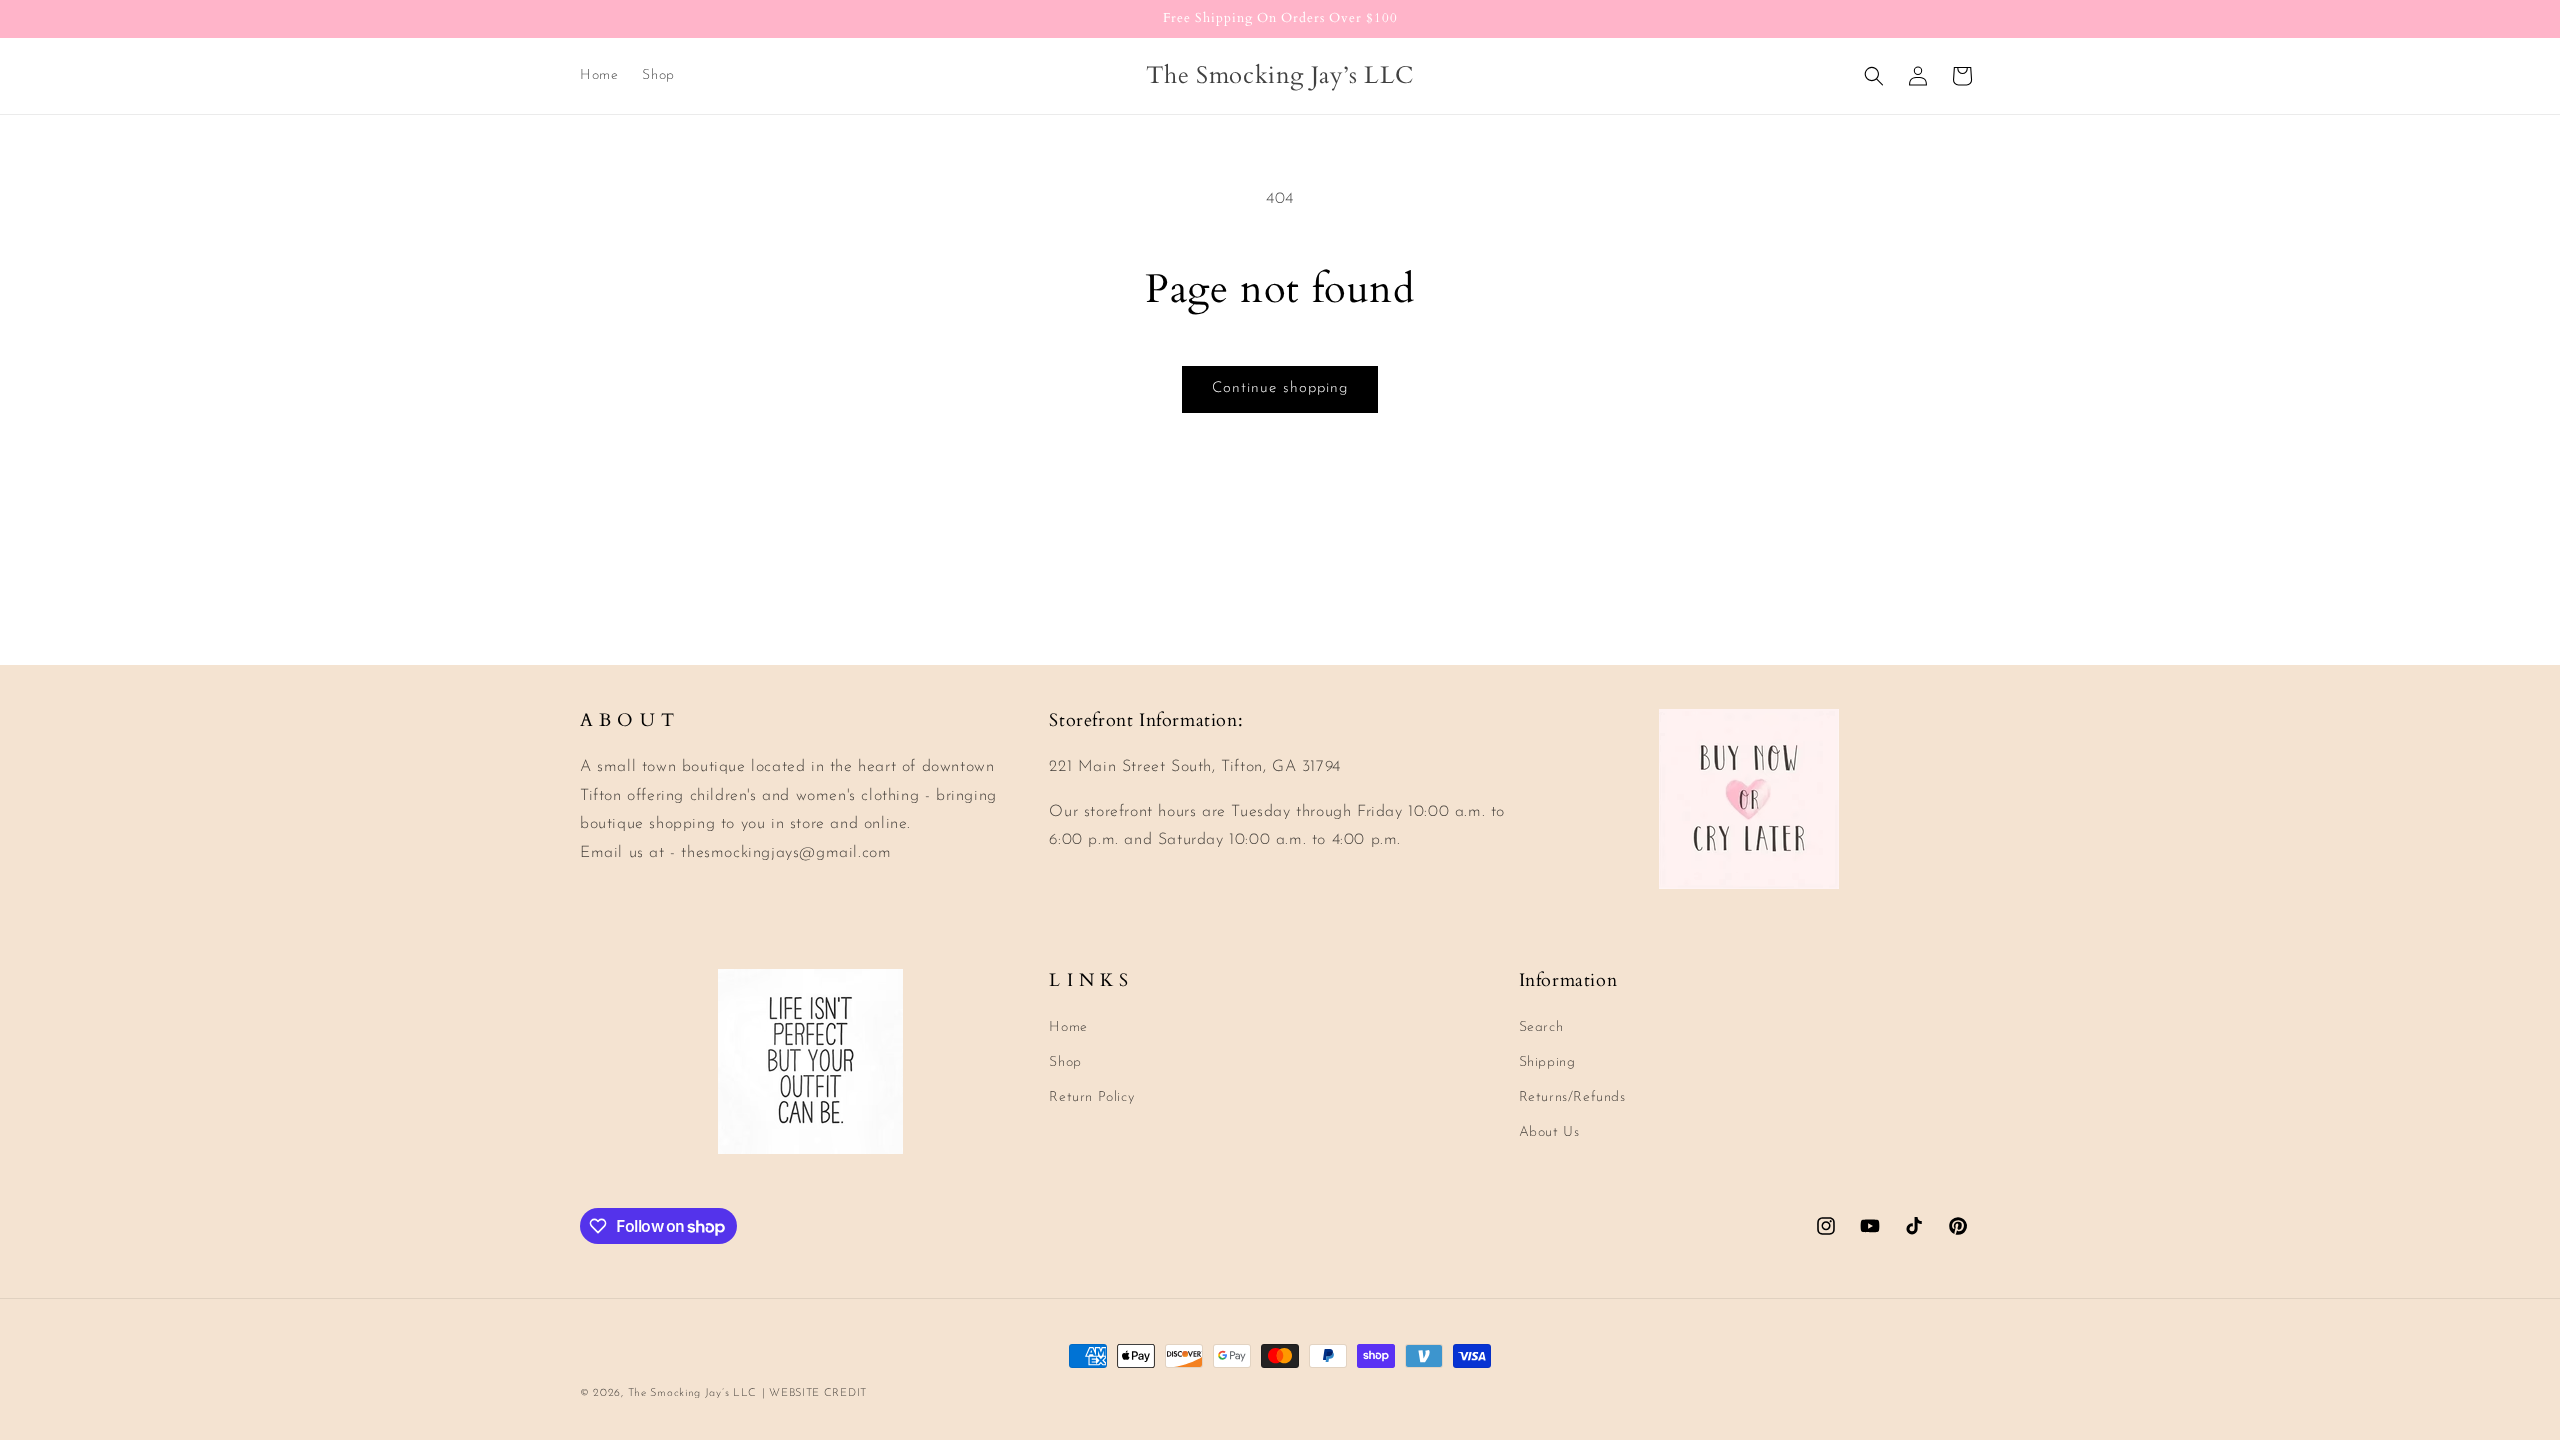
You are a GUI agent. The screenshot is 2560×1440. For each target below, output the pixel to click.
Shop (1065, 1062)
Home (1068, 1027)
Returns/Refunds (1572, 1097)
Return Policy (1091, 1097)
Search (1541, 1027)
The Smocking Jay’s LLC (692, 1393)
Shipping (1547, 1062)
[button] (1874, 76)
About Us (1549, 1132)
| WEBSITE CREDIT (814, 1393)
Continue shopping (1280, 388)
